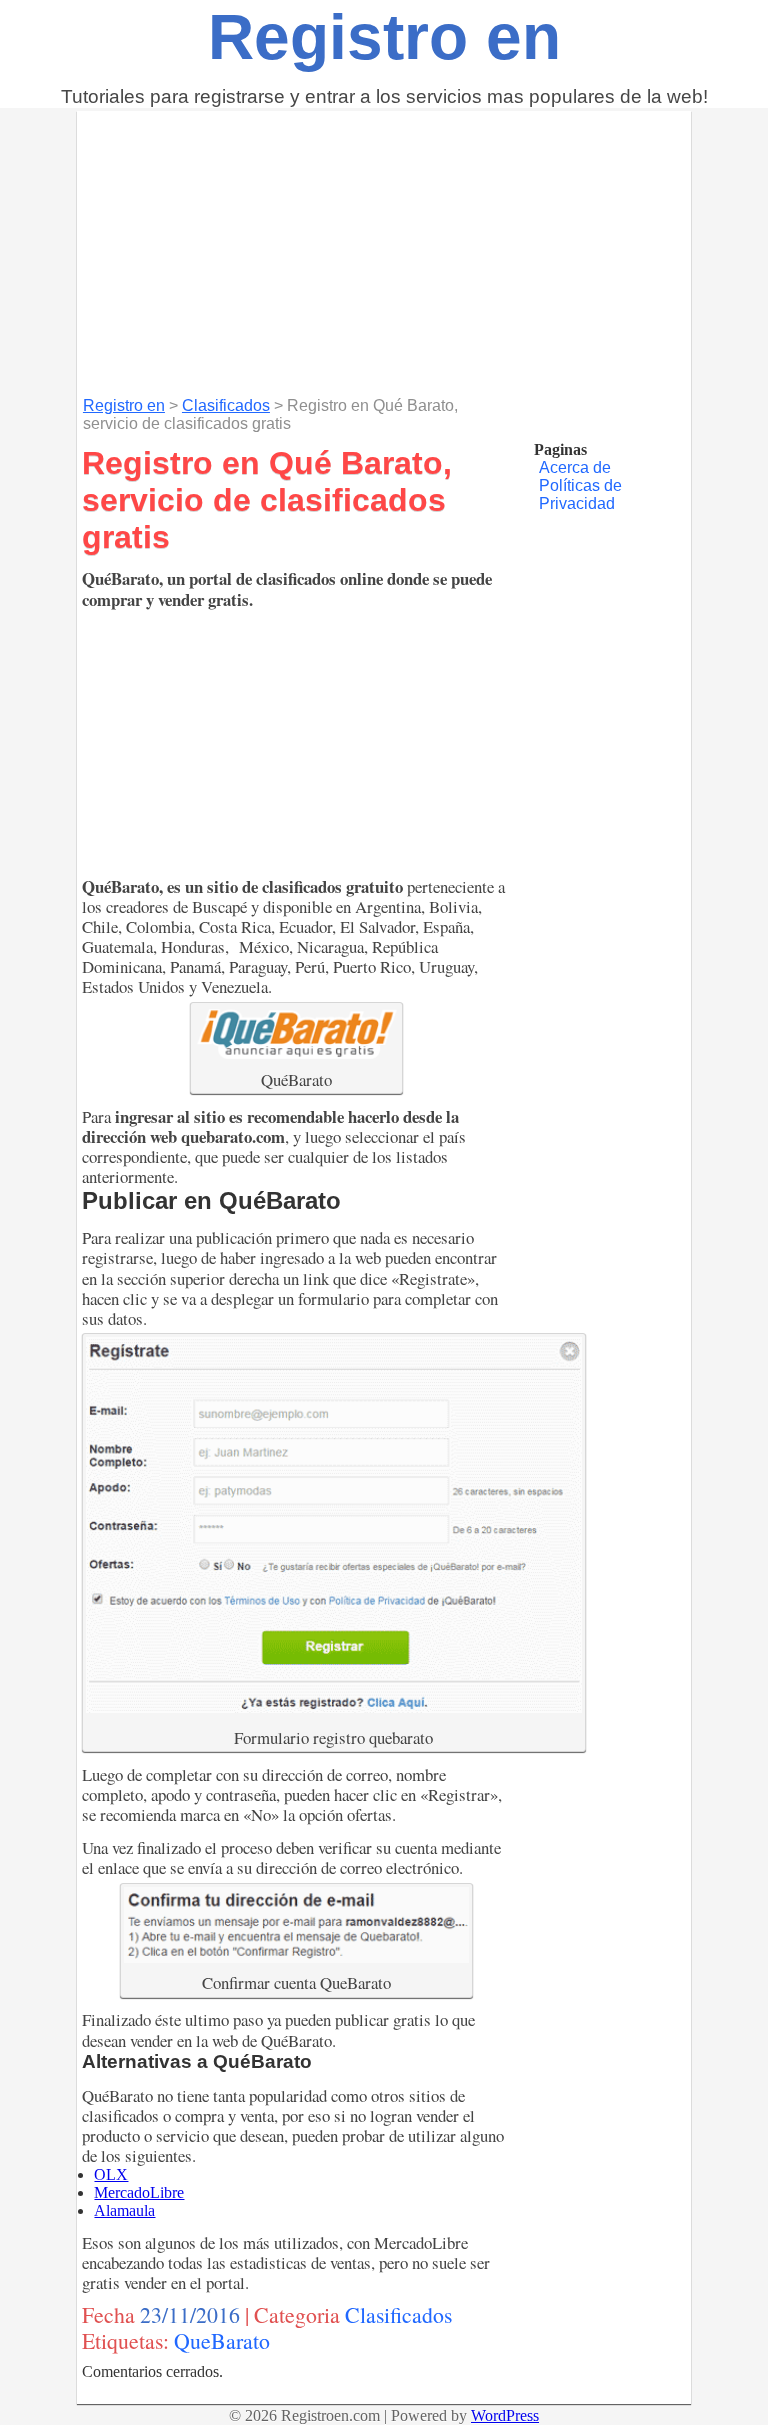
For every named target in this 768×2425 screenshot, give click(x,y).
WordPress (505, 2415)
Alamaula (124, 2210)
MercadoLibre (139, 2192)
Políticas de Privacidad (580, 494)
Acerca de (575, 467)
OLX (111, 2174)
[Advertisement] (384, 251)
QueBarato (222, 2340)
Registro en (384, 37)
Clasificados (226, 405)
